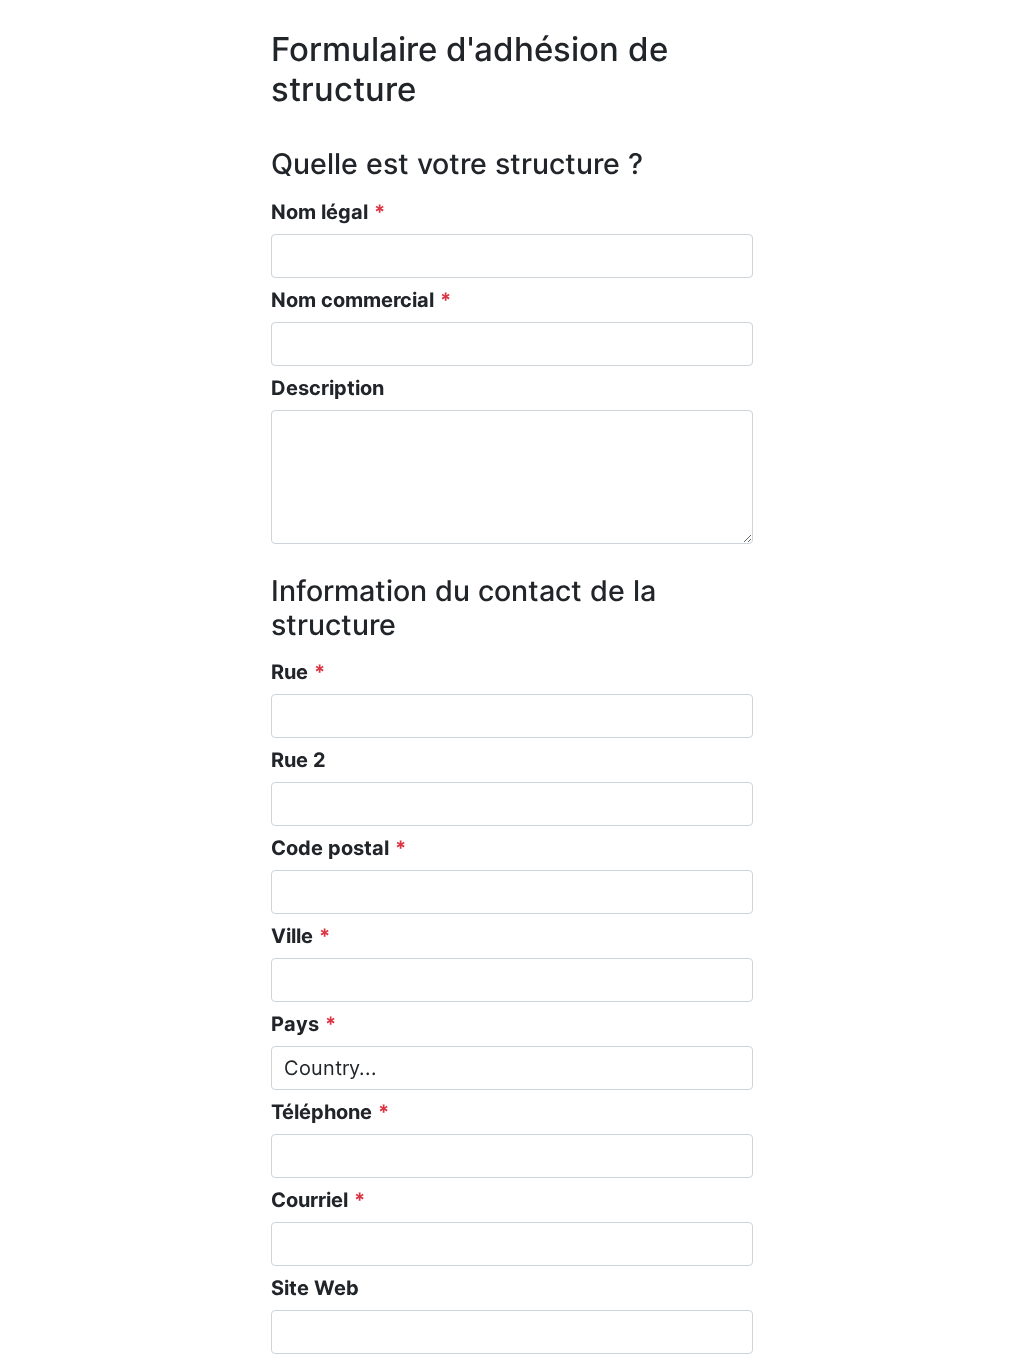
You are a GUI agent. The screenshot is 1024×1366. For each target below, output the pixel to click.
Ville (292, 936)
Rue (289, 672)
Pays (295, 1024)
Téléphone (321, 1112)
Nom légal (319, 212)
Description (327, 388)
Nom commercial (352, 300)
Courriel (309, 1200)
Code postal (330, 848)
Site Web (315, 1288)
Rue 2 (298, 760)
